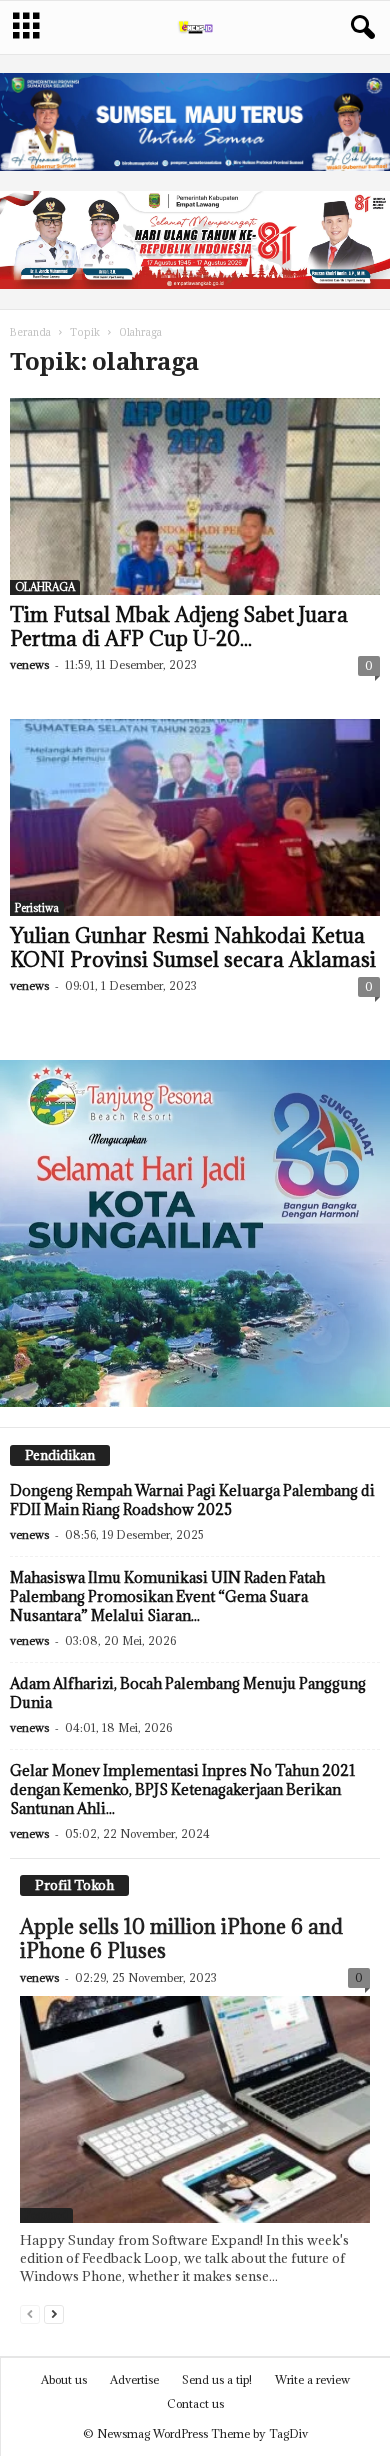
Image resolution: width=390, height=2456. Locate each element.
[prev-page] (30, 2313)
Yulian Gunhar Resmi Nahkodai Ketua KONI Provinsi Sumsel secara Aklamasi (193, 948)
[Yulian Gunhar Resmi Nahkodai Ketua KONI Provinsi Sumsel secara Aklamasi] (195, 817)
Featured (46, 2215)
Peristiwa (37, 908)
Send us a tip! (217, 2379)
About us (64, 2379)
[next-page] (54, 2313)
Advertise (134, 2379)
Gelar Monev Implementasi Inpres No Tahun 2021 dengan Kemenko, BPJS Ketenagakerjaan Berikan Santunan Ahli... (183, 1789)
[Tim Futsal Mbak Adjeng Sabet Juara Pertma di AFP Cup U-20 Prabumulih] (195, 496)
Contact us (195, 2403)
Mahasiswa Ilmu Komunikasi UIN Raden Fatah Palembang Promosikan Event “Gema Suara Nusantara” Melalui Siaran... (167, 1596)
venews (29, 664)
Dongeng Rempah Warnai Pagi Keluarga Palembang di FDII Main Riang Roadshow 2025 (192, 1500)
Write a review (312, 2379)
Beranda (30, 332)
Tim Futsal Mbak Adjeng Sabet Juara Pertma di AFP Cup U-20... (179, 627)
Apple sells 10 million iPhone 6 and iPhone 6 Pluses (181, 1939)
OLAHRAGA (45, 587)
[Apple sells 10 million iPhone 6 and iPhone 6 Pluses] (195, 2109)
